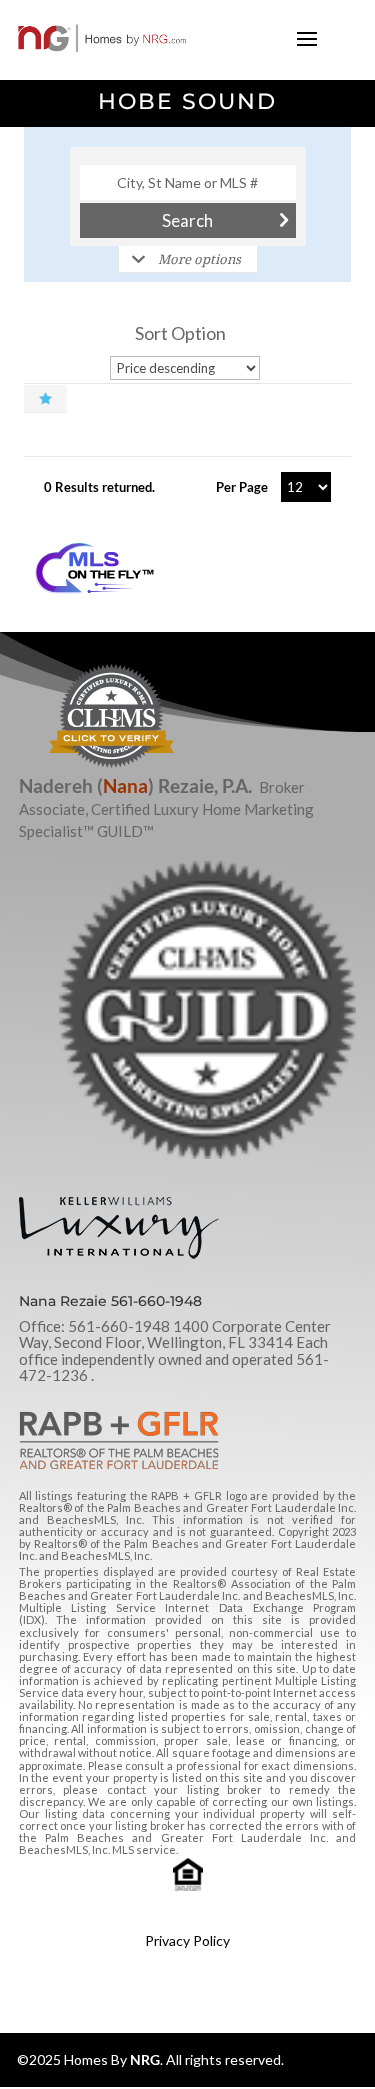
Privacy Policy (187, 1940)
